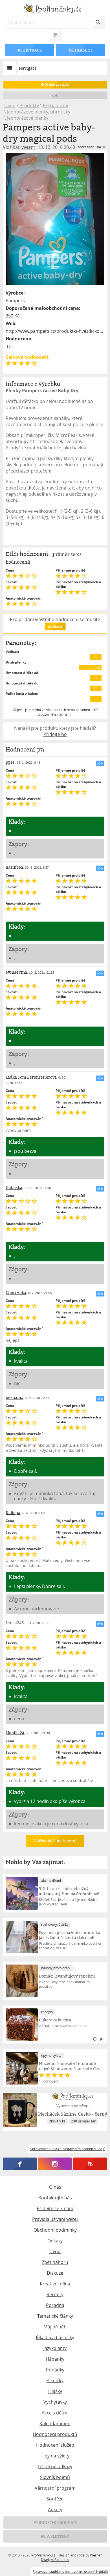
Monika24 (15, 1733)
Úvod (10, 106)
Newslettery (55, 2536)
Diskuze (55, 2273)
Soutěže (55, 2499)
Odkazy (55, 2241)
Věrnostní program (55, 2488)
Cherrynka (16, 1292)
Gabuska (14, 1187)
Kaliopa (13, 1513)
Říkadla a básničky (55, 2337)
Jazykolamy (55, 2348)
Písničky (55, 2380)
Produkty (29, 106)
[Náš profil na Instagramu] (55, 2164)
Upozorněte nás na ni (55, 714)
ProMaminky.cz (43, 2555)
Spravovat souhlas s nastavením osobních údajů (70, 2571)
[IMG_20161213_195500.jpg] (55, 219)
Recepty (55, 2294)
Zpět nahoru (55, 2262)
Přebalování (56, 106)
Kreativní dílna (55, 2284)
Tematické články (55, 2316)
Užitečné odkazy (55, 2466)
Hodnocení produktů (55, 2434)
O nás (55, 2187)
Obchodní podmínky (55, 2230)
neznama (15, 1397)
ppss (10, 762)
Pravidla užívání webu (55, 2219)
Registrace (30, 50)
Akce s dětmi (55, 2413)
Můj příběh (55, 2327)
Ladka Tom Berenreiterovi (31, 1077)
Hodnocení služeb (55, 2445)
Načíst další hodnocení (55, 1841)
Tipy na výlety (55, 2456)
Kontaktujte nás (55, 2198)
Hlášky (55, 2391)
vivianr (28, 147)
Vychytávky (55, 2402)
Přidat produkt (57, 84)
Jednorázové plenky (28, 118)
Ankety (55, 2510)
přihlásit (55, 626)
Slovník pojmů (55, 2477)
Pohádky (55, 2370)
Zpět (55, 95)
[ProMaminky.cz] (55, 9)
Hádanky (55, 2359)
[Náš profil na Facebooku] (20, 2164)
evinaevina (16, 972)
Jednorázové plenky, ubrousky (39, 112)
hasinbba (14, 867)
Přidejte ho (55, 734)
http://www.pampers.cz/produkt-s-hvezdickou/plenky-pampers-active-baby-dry (55, 331)
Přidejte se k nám (55, 2208)
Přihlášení (80, 50)
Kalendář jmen (55, 2423)
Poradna (55, 2305)
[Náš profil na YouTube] (90, 2164)
